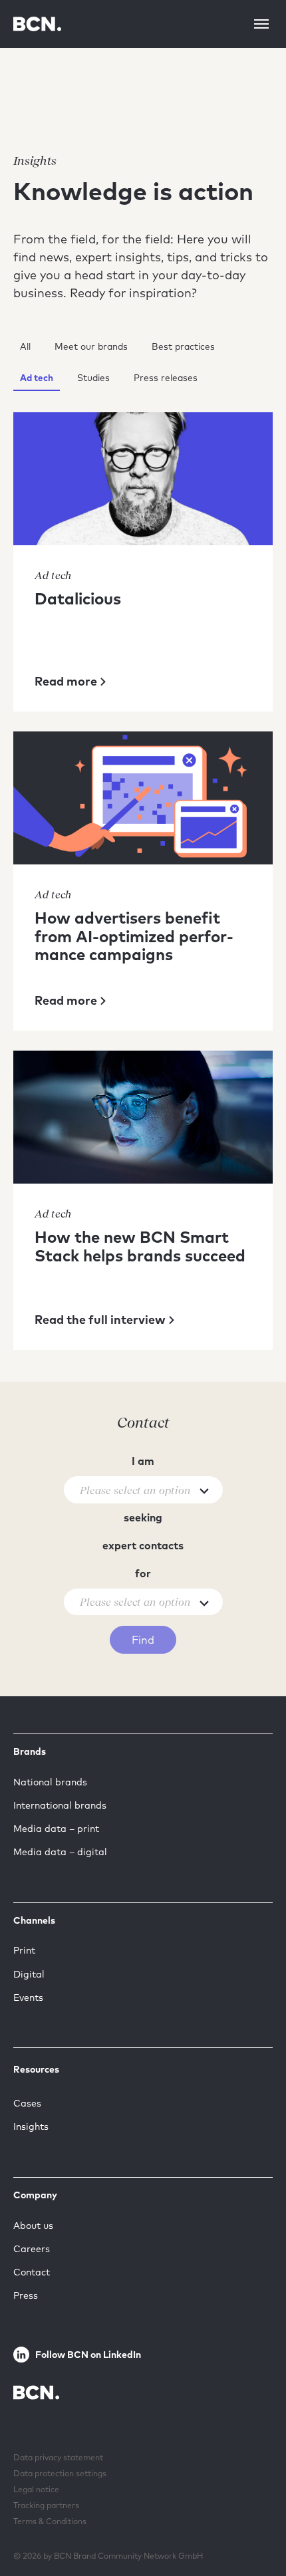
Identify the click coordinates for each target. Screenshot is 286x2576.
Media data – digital (60, 1852)
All (25, 346)
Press (26, 2295)
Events (28, 1997)
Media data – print (56, 1829)
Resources (36, 2069)
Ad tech (37, 377)
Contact (32, 2272)
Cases (27, 2103)
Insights (31, 2126)
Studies (93, 377)
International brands (60, 1805)
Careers (32, 2249)
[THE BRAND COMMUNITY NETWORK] (37, 24)
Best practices (183, 346)
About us (33, 2226)
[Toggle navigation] (261, 24)
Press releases (166, 377)
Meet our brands (91, 346)
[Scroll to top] (255, 2525)
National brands (50, 1782)
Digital (29, 1974)
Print (24, 1950)
